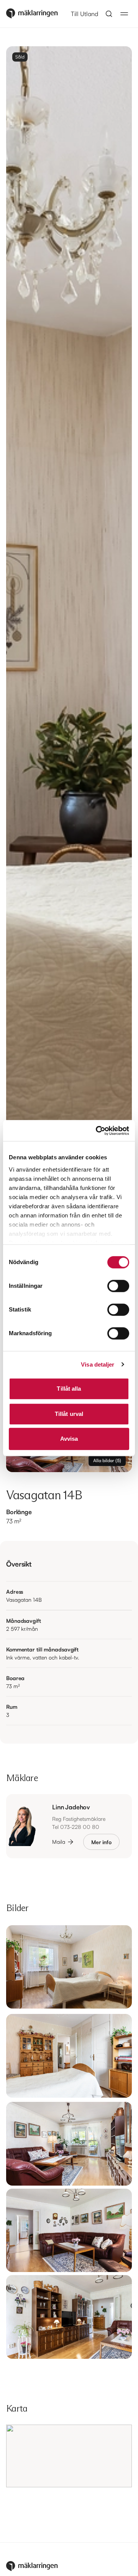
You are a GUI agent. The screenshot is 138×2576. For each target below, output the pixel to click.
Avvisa (69, 1439)
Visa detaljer (98, 1364)
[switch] (118, 1286)
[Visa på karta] (69, 2456)
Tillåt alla (69, 1389)
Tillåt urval (69, 1414)
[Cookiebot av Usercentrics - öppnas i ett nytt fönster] (97, 1131)
